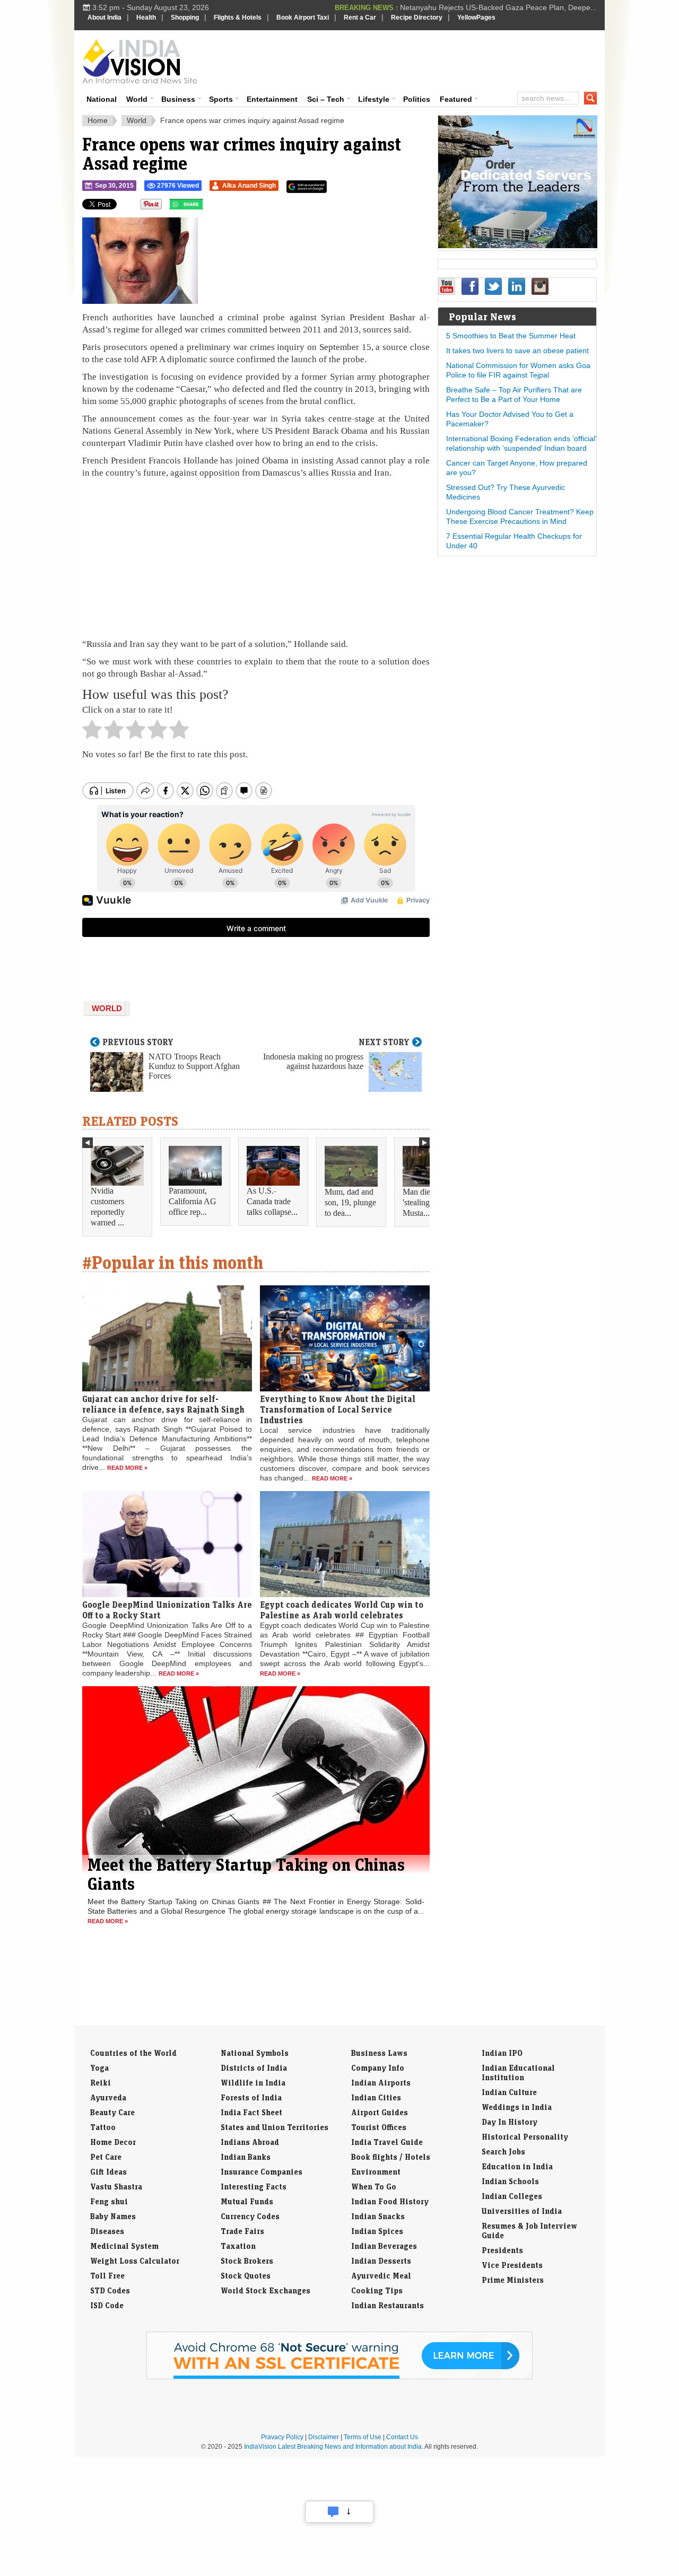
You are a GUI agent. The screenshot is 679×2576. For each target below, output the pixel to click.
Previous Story (138, 1042)
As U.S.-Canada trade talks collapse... (272, 1201)
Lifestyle (374, 99)
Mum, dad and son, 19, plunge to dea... (350, 1202)
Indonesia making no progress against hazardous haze (313, 1061)
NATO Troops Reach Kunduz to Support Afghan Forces (194, 1066)
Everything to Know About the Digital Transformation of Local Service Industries (338, 1409)
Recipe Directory (417, 17)
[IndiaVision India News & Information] (140, 61)
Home (98, 120)
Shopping (185, 17)
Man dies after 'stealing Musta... (426, 1202)
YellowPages (476, 17)
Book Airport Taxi (303, 17)
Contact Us (402, 2437)
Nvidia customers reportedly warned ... (108, 1207)
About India (105, 17)
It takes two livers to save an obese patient (517, 351)
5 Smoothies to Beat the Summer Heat (511, 336)
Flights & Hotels (238, 17)
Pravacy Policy (282, 2437)
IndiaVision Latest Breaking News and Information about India (333, 2447)
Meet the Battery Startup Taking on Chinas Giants (246, 1874)
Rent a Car (360, 17)
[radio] (92, 732)
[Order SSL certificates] (339, 2377)
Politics (417, 99)
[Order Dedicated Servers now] (518, 246)
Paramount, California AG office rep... (193, 1201)
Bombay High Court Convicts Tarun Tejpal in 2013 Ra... (504, 7)
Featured (456, 99)
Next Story (384, 1042)
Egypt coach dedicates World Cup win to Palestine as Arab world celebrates (342, 1610)
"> (207, 207)
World (137, 99)
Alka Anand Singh (249, 186)
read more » (127, 1468)
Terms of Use (363, 2437)
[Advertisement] (412, 59)
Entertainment (272, 99)
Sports (221, 99)
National (102, 99)
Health (146, 17)
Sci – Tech (326, 99)
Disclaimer (324, 2437)
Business (178, 99)
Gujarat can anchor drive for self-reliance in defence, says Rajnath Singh (163, 1404)
